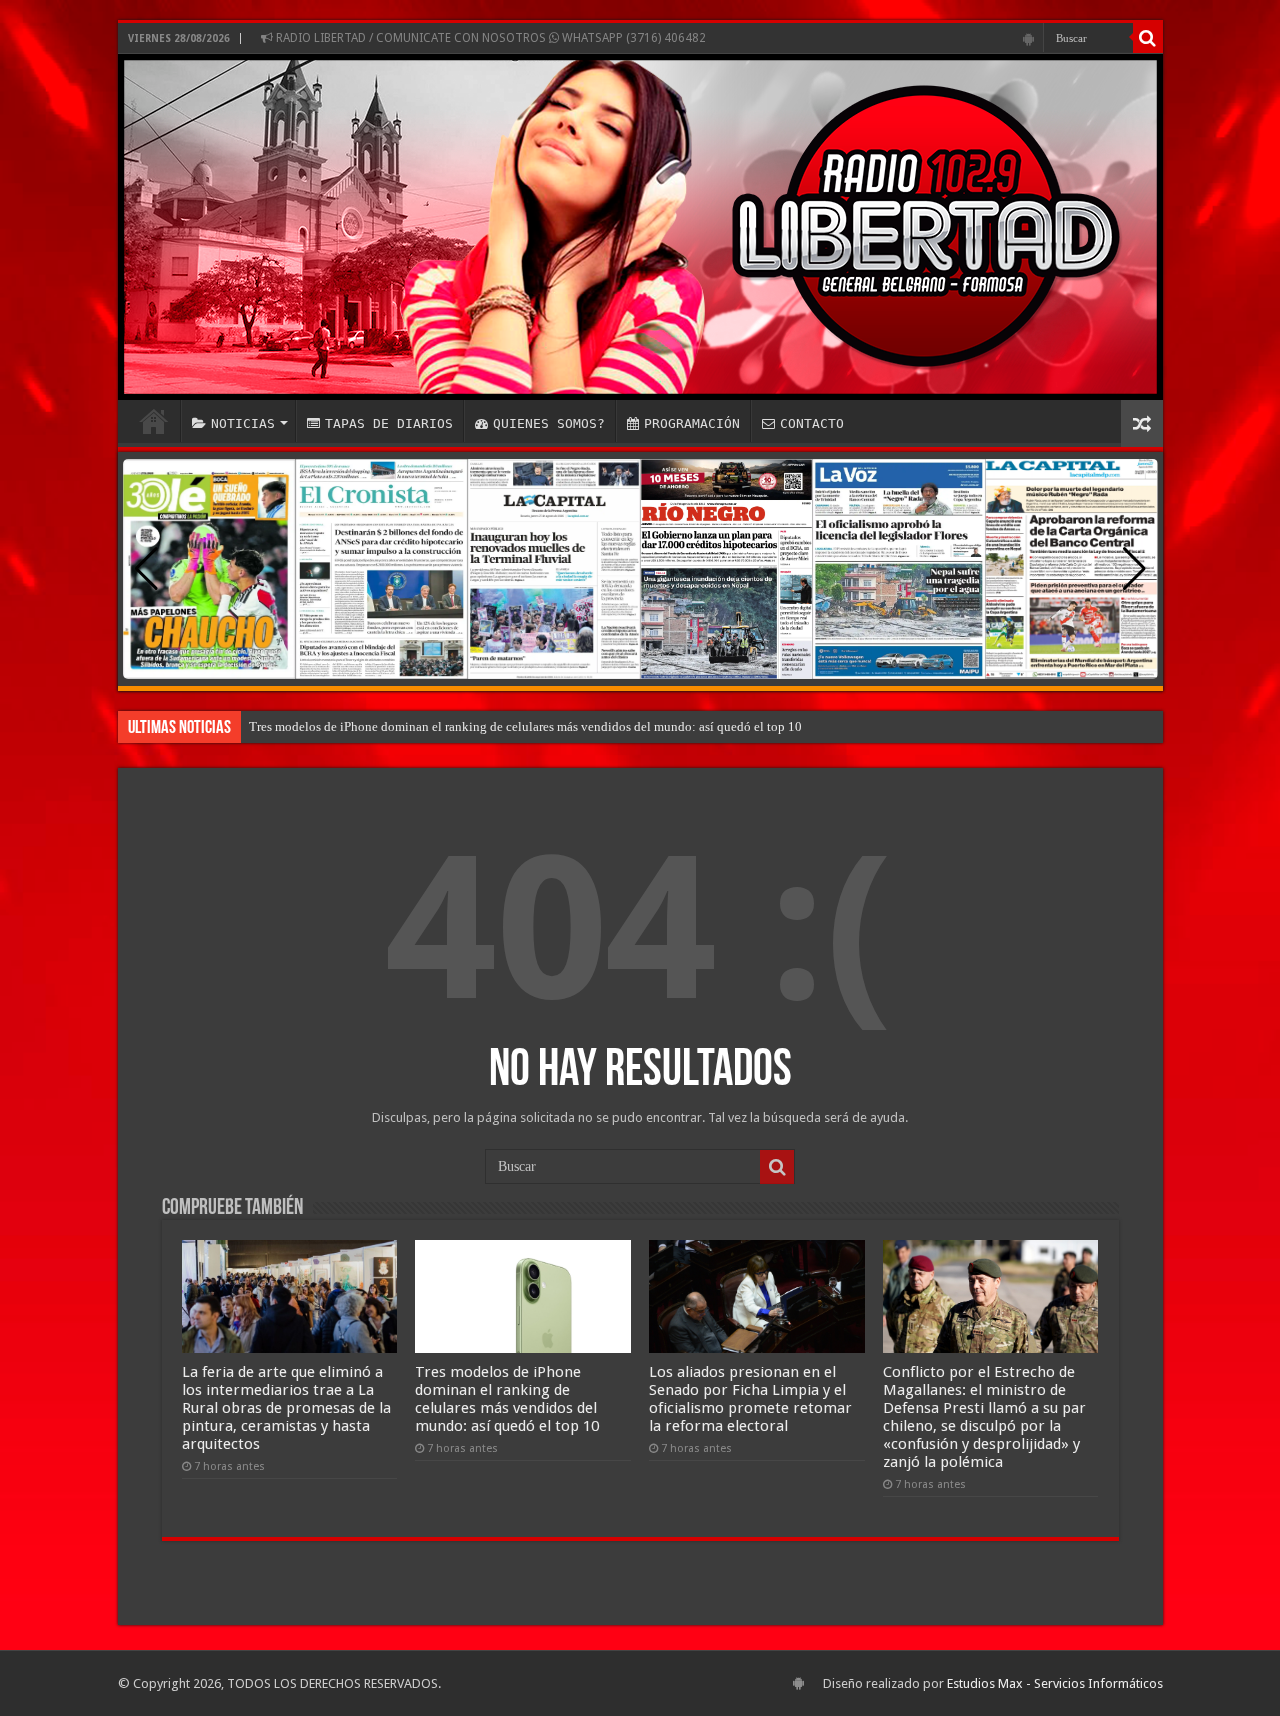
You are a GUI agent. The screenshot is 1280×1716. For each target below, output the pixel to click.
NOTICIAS (243, 423)
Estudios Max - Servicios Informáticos (1055, 1683)
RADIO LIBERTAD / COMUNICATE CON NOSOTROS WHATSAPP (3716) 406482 (489, 38)
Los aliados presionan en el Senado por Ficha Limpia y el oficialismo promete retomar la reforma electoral (750, 1399)
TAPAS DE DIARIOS (389, 423)
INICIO (154, 421)
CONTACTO (812, 423)
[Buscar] (1148, 38)
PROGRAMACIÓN (692, 423)
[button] (1134, 569)
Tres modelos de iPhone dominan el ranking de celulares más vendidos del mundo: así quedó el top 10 (525, 726)
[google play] (1028, 39)
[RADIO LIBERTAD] (640, 227)
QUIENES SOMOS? (549, 423)
